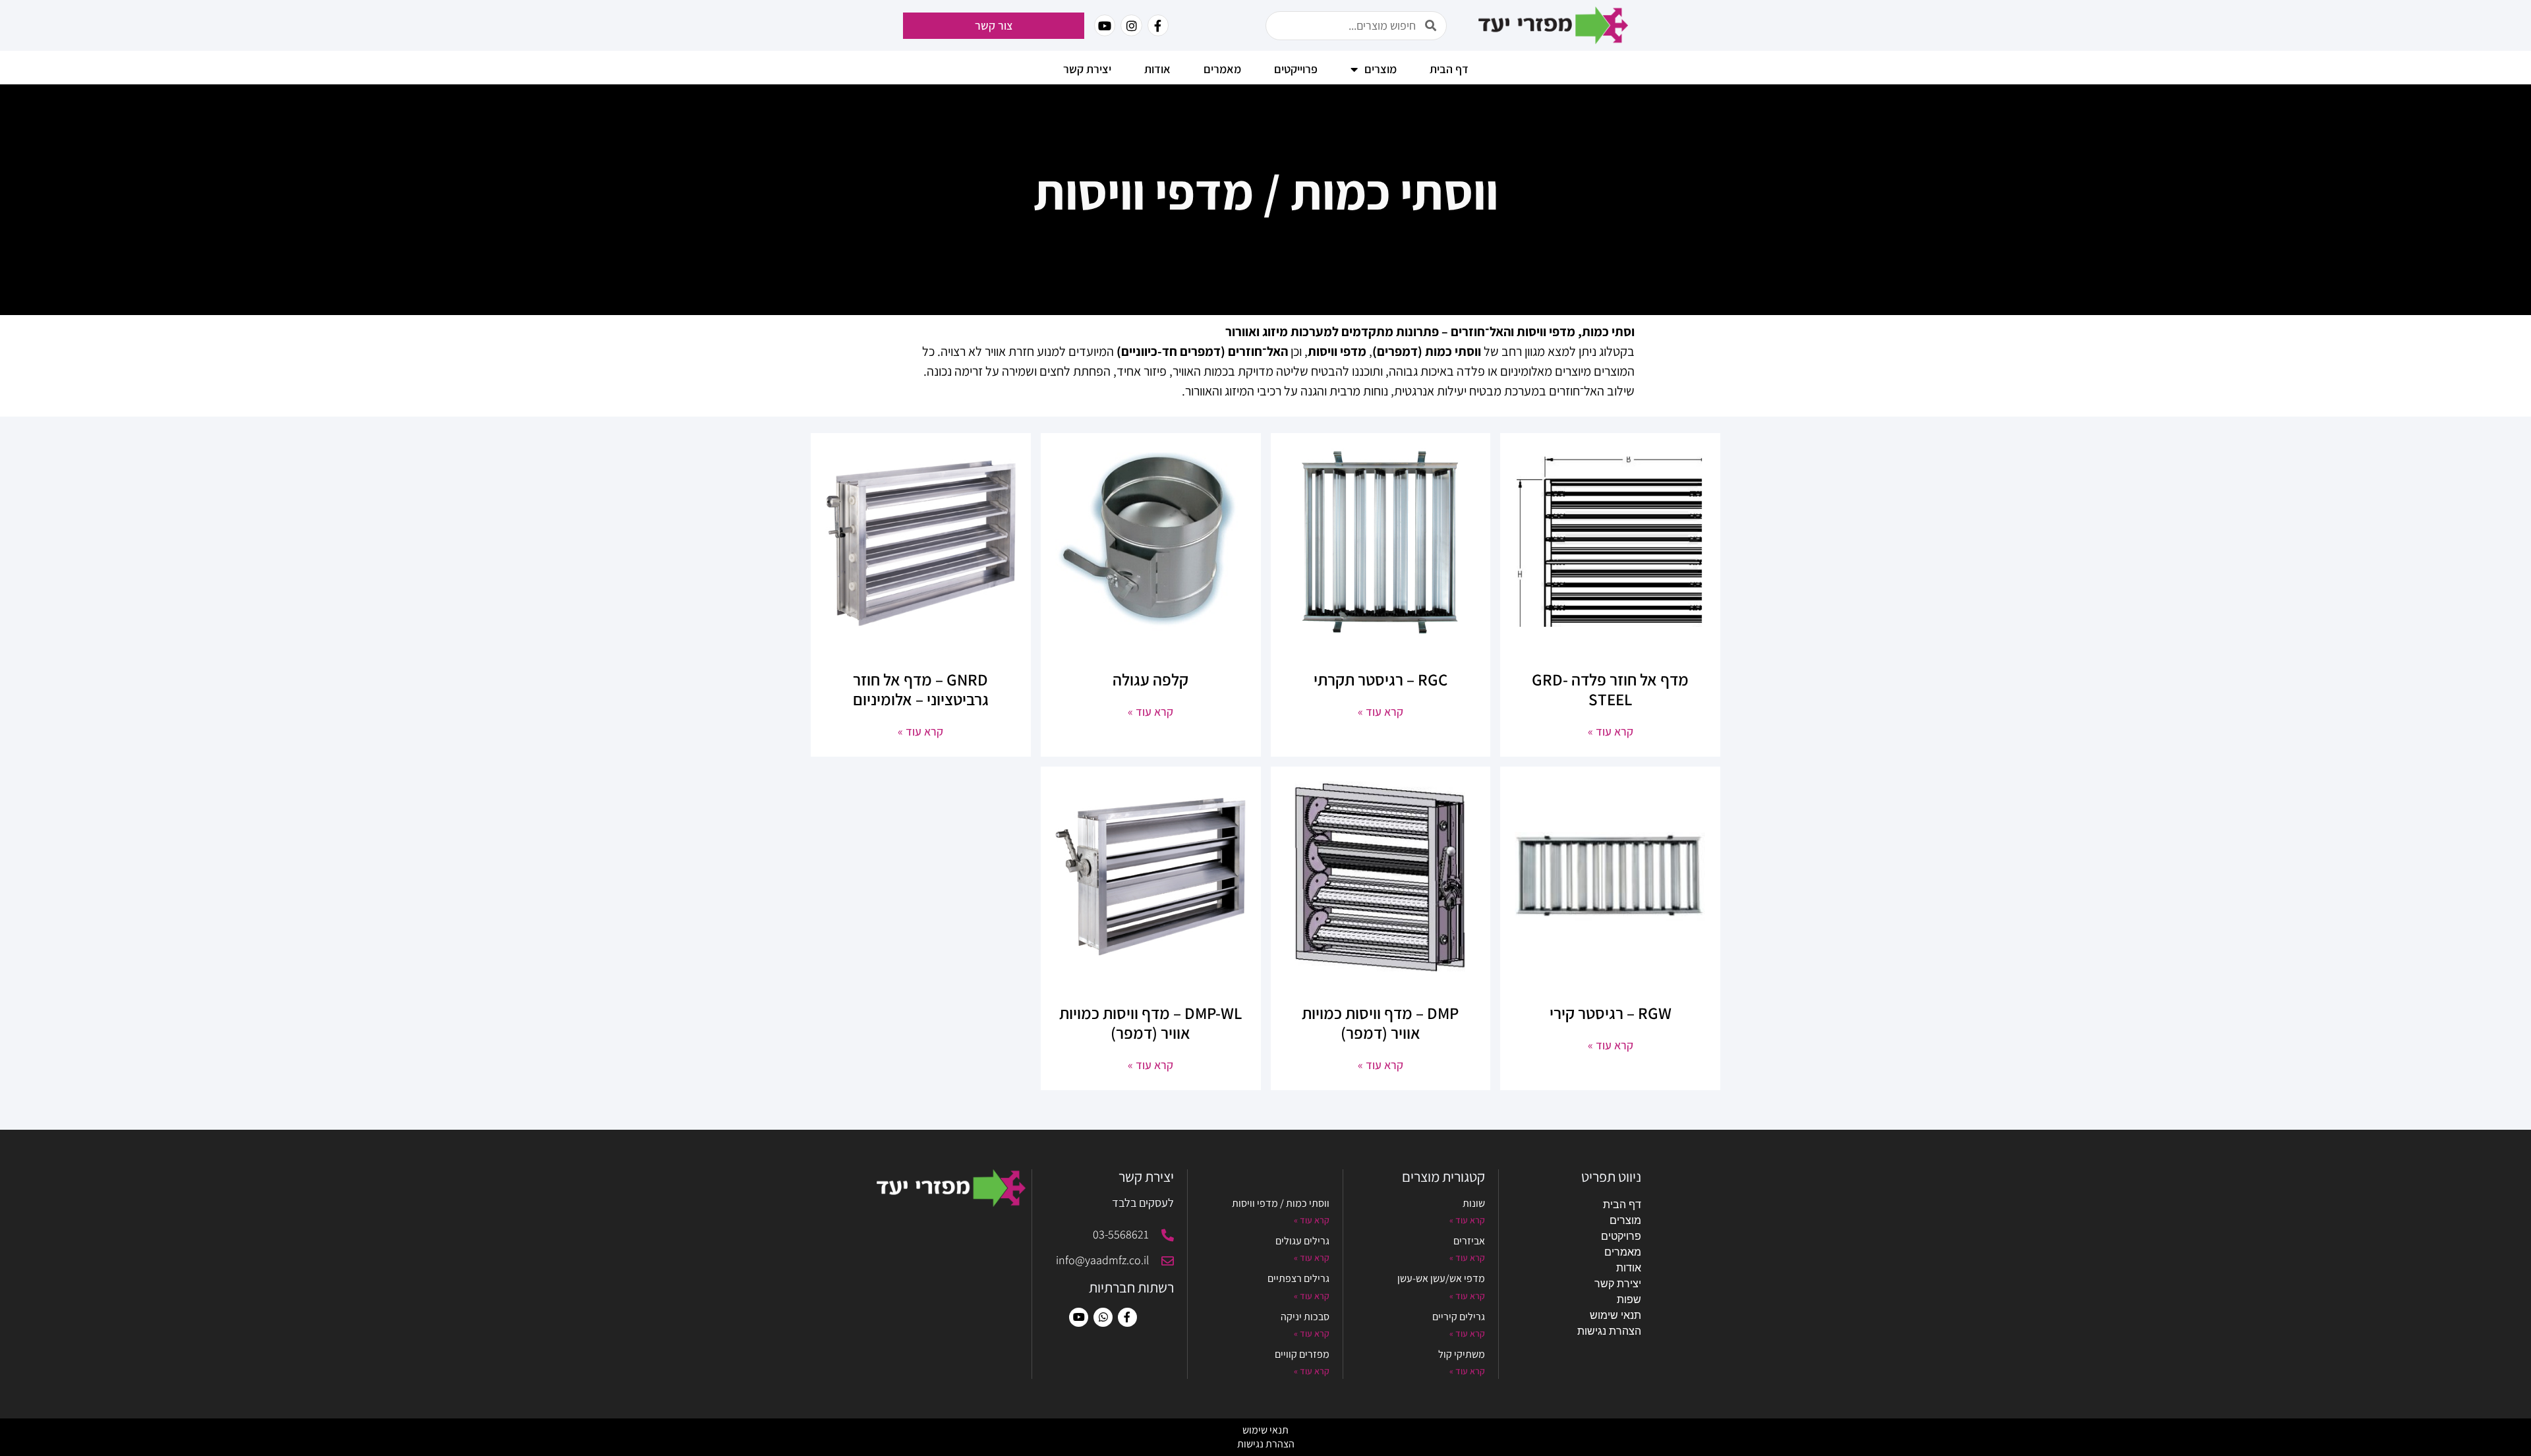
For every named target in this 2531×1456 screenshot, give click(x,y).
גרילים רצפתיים (1298, 1278)
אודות (1157, 69)
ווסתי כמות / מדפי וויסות (1281, 1203)
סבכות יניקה (1305, 1317)
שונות (1474, 1203)
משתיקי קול (1462, 1354)
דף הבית (1449, 69)
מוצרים (1625, 1220)
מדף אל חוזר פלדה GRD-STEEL (1610, 689)
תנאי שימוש (1615, 1315)
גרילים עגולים (1302, 1241)
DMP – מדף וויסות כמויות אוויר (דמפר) (1380, 1023)
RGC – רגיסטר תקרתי (1381, 679)
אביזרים (1469, 1241)
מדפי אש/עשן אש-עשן (1441, 1278)
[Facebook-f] (1158, 25)
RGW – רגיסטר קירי (1611, 1013)
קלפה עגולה (1150, 679)
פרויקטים (1621, 1236)
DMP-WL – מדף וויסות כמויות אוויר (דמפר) (1150, 1023)
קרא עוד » (1611, 731)
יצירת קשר (1087, 69)
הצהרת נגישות (1609, 1331)
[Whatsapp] (1103, 1317)
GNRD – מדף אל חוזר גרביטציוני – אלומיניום (921, 689)
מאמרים (1623, 1252)
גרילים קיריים (1459, 1317)
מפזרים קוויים (1302, 1354)
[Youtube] (1079, 1317)
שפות (1629, 1299)
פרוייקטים (1296, 69)
